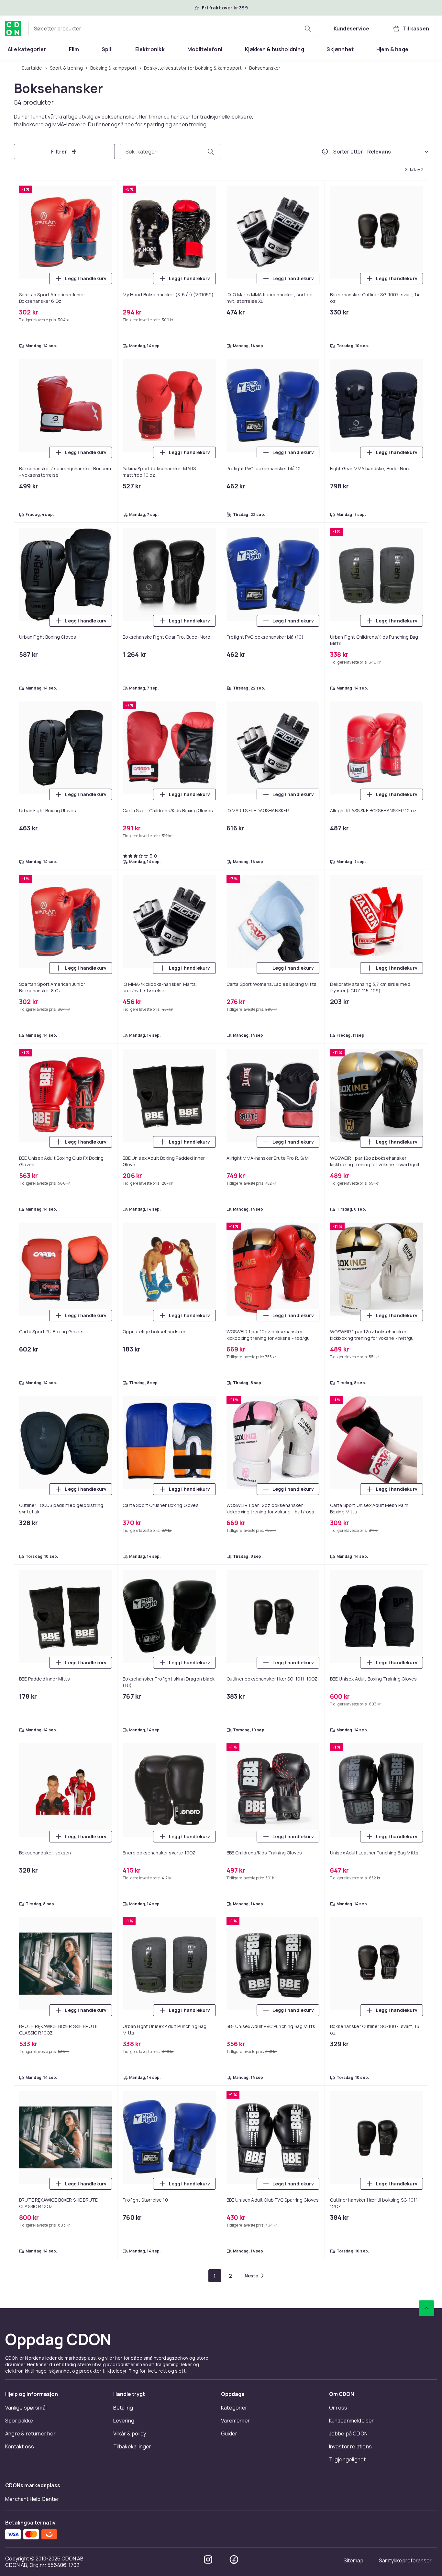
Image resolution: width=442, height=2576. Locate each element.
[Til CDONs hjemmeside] (13, 28)
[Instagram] (208, 2559)
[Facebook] (234, 2559)
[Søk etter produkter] (308, 28)
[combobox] (173, 28)
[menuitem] (27, 49)
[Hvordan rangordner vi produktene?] (325, 152)
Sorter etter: (349, 152)
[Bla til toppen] (426, 2308)
